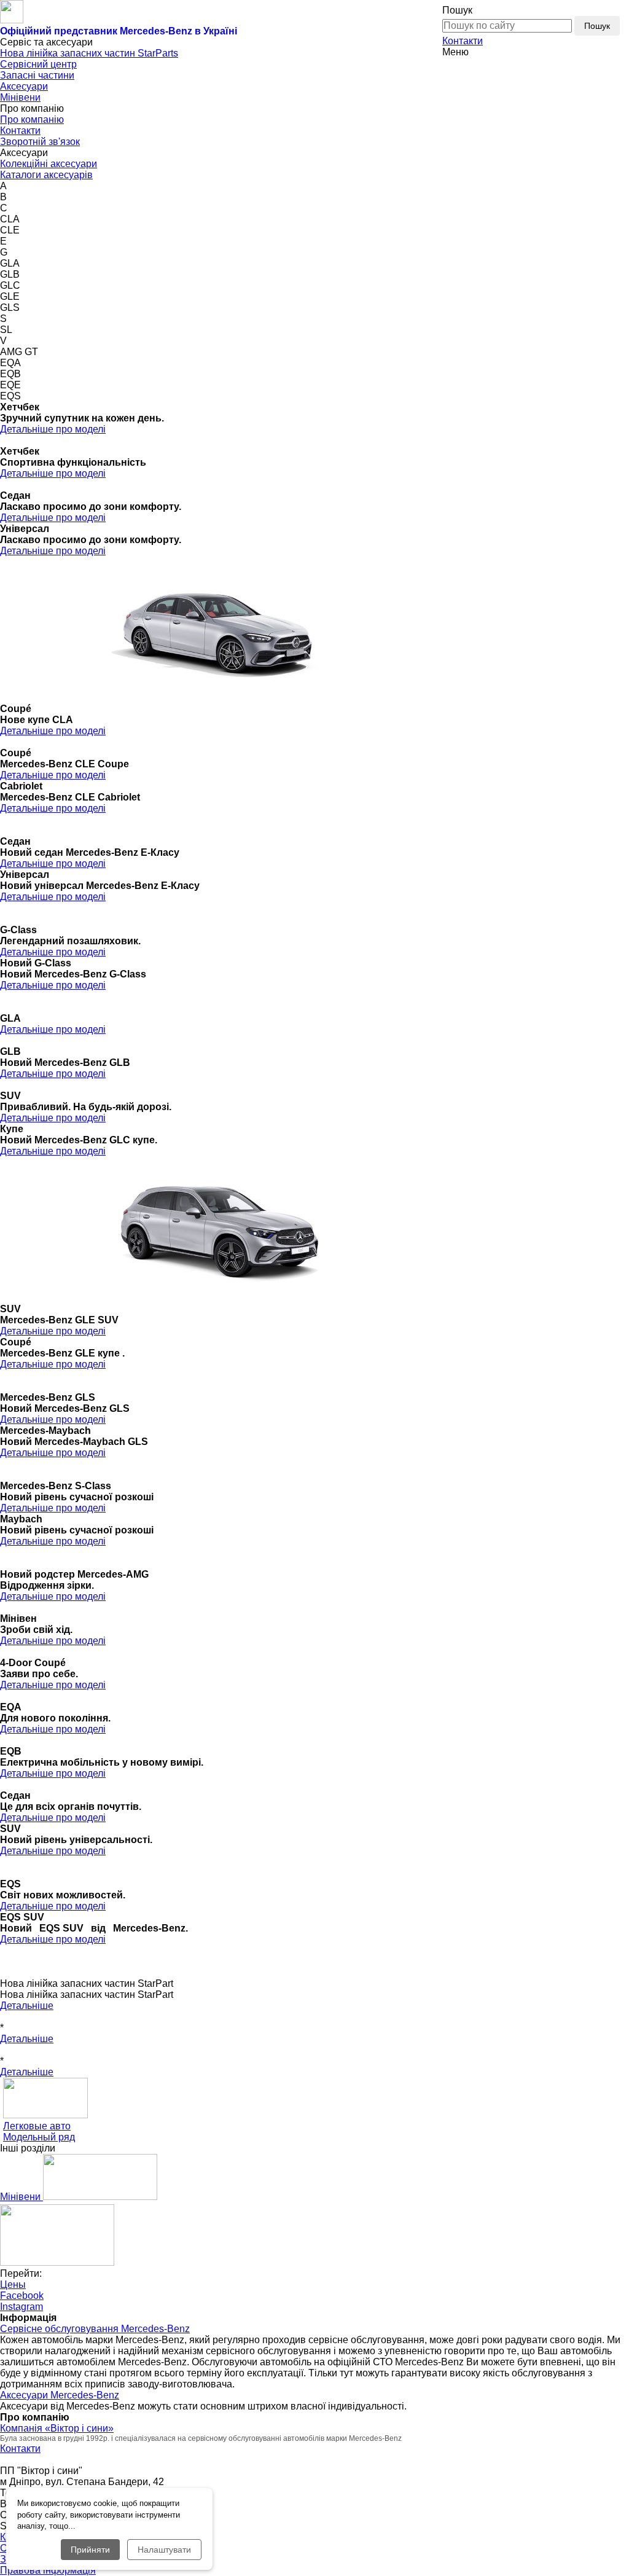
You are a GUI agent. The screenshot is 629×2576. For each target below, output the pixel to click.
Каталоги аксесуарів (46, 175)
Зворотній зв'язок (40, 142)
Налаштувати (164, 2550)
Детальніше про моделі (53, 429)
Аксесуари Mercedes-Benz (60, 2395)
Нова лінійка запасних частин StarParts (89, 53)
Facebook (22, 2296)
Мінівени (20, 97)
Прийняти (90, 2550)
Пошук (597, 26)
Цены (13, 2284)
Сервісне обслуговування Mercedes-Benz (95, 2329)
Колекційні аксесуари (49, 164)
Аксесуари (24, 86)
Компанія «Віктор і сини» (57, 2428)
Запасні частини (37, 75)
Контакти (463, 41)
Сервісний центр (38, 64)
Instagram (21, 2307)
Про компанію (32, 119)
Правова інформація (48, 2570)
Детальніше (27, 2006)
